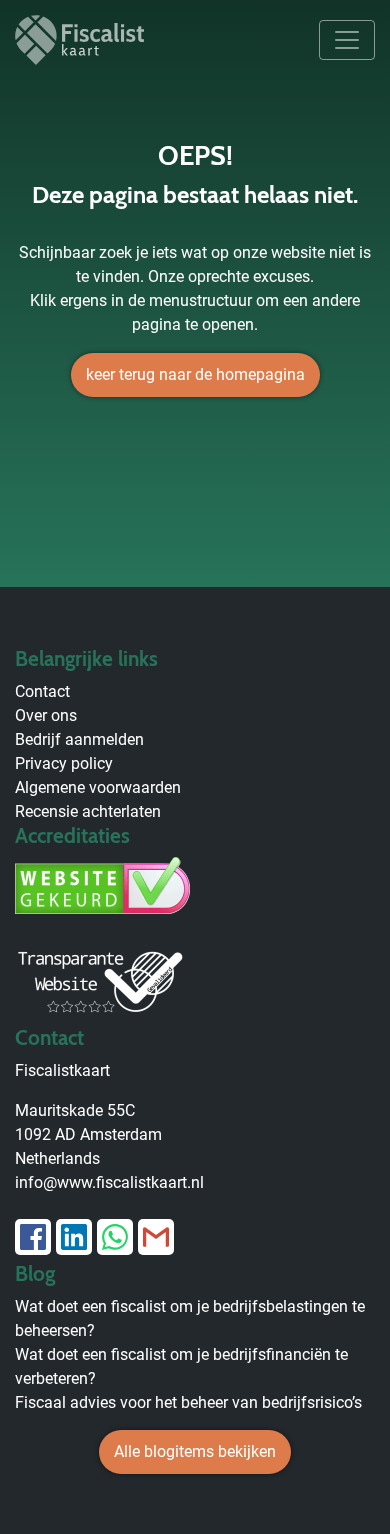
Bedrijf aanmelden (79, 739)
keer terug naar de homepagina (195, 374)
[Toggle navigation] (347, 40)
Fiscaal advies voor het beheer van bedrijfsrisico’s (188, 1402)
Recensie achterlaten (88, 811)
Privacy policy (64, 763)
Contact (42, 691)
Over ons (46, 715)
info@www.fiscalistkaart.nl (109, 1182)
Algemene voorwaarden (98, 787)
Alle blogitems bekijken (195, 1451)
